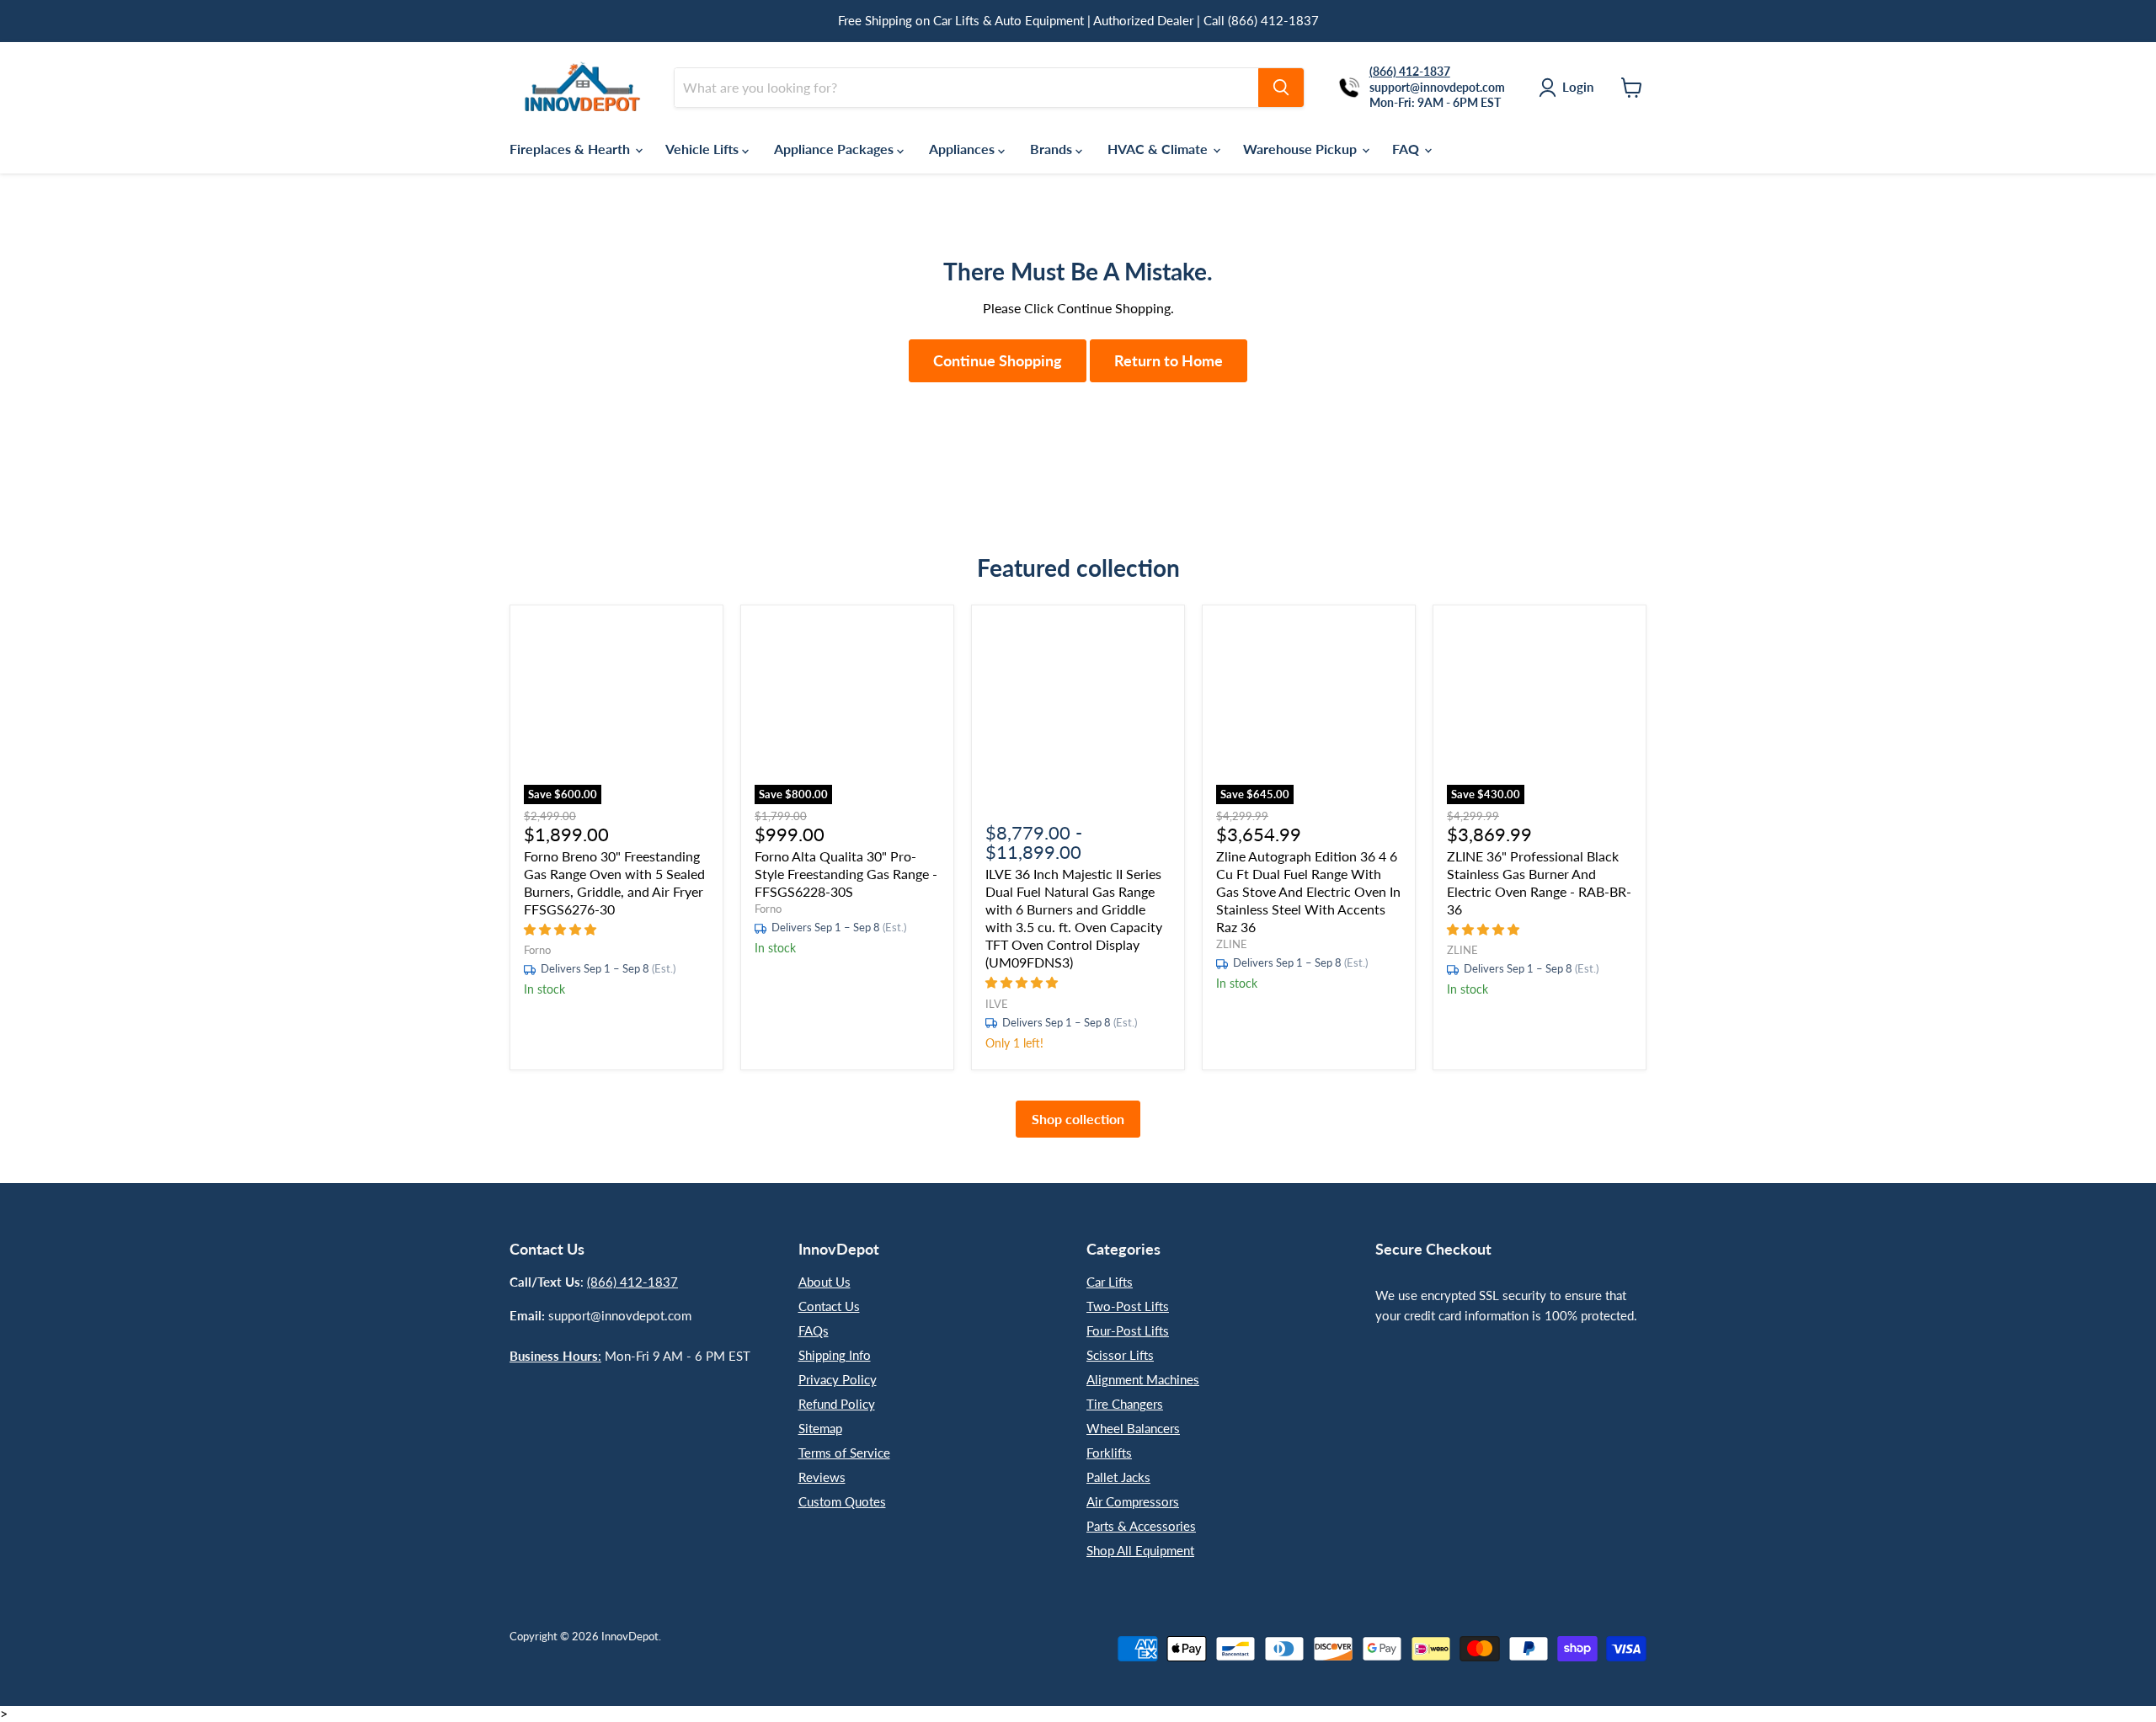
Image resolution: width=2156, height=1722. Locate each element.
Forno (537, 950)
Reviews (822, 1477)
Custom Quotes (842, 1501)
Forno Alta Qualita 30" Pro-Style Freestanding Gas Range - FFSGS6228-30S (846, 874)
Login (1578, 87)
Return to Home (1169, 360)
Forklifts (1109, 1453)
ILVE (997, 1004)
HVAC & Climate (1159, 149)
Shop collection (1078, 1119)
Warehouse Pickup (1302, 149)
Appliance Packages (835, 149)
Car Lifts (1110, 1282)
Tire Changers (1125, 1404)
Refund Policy (837, 1404)
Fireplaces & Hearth (571, 149)
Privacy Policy (838, 1379)
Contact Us (829, 1306)
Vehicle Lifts (704, 149)
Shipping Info (835, 1355)
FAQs (814, 1330)
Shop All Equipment (1140, 1550)
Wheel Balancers (1133, 1428)
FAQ (1407, 149)
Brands (1053, 149)
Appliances (963, 149)
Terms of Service (844, 1453)
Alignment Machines (1143, 1379)
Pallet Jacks (1118, 1477)
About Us (825, 1282)
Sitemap (820, 1428)
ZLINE (1232, 944)
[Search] (1281, 88)
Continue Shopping (998, 360)
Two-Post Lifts (1128, 1306)
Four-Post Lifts (1128, 1330)
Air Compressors (1133, 1501)
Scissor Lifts (1120, 1355)
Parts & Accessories (1141, 1526)
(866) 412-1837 (632, 1282)
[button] (562, 928)
